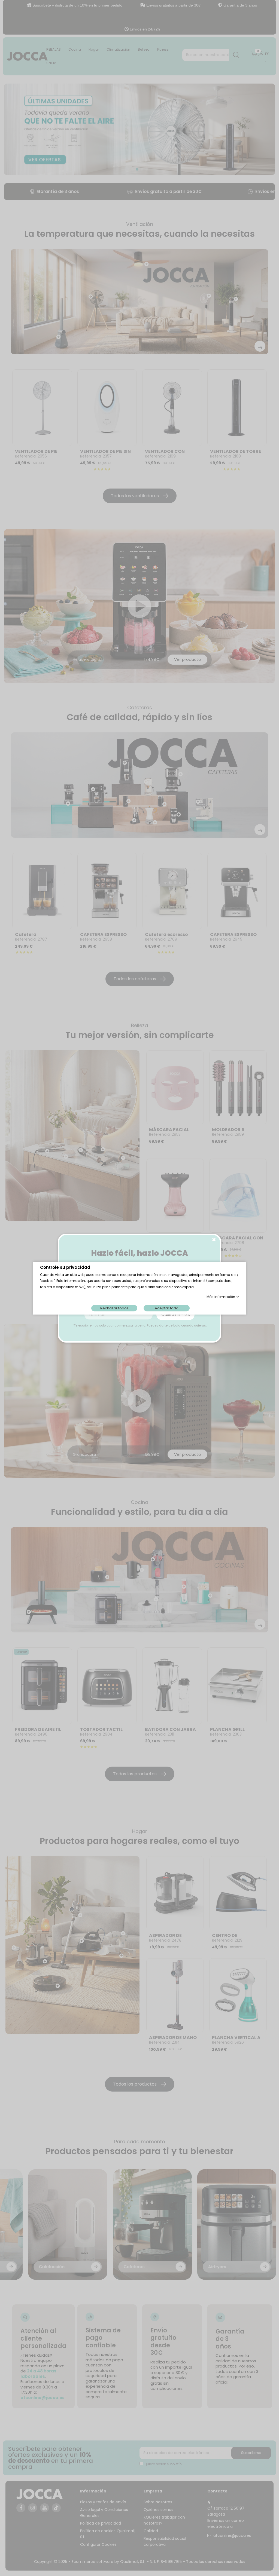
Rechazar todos (114, 1308)
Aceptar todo (167, 1308)
